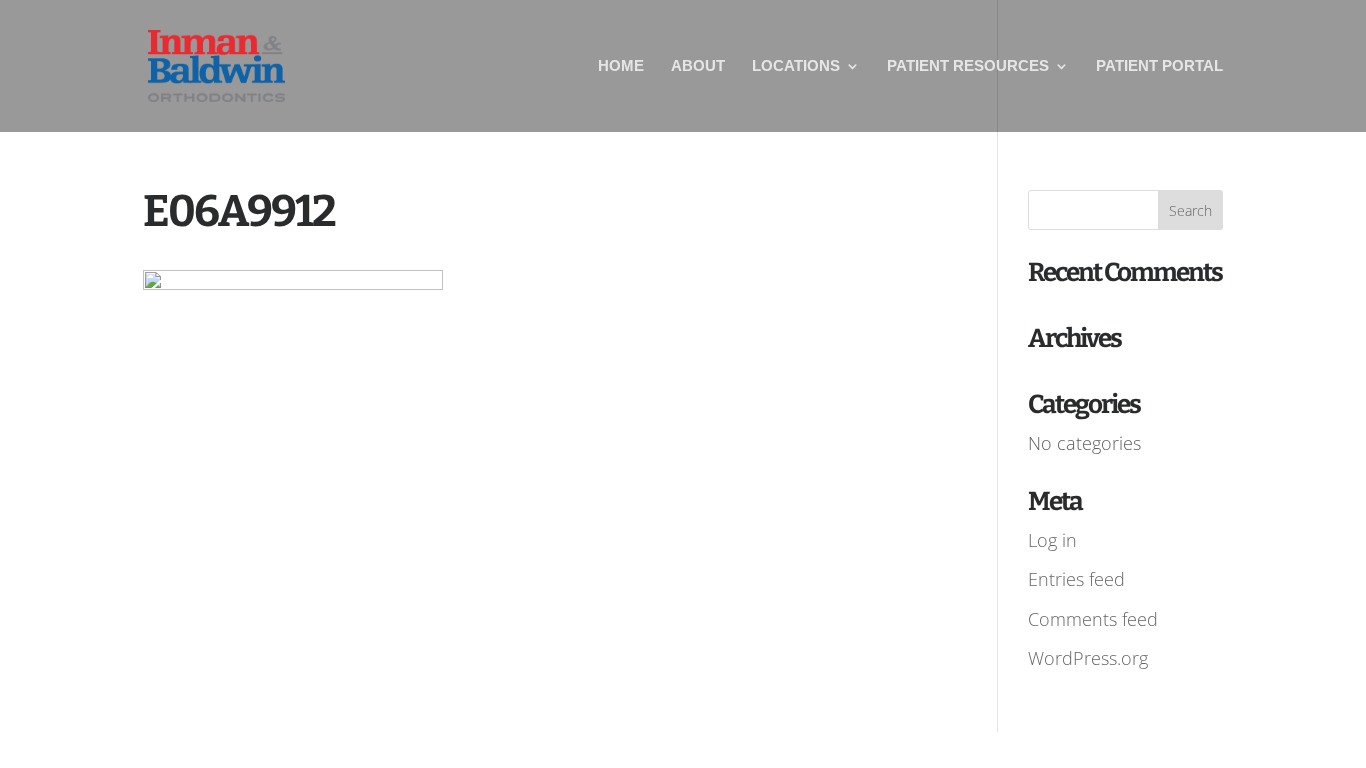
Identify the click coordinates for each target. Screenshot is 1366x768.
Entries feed (1076, 579)
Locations (796, 66)
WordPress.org (1088, 658)
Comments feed (1093, 619)
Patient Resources (968, 66)
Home (621, 66)
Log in (1052, 540)
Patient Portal (1159, 66)
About (698, 66)
